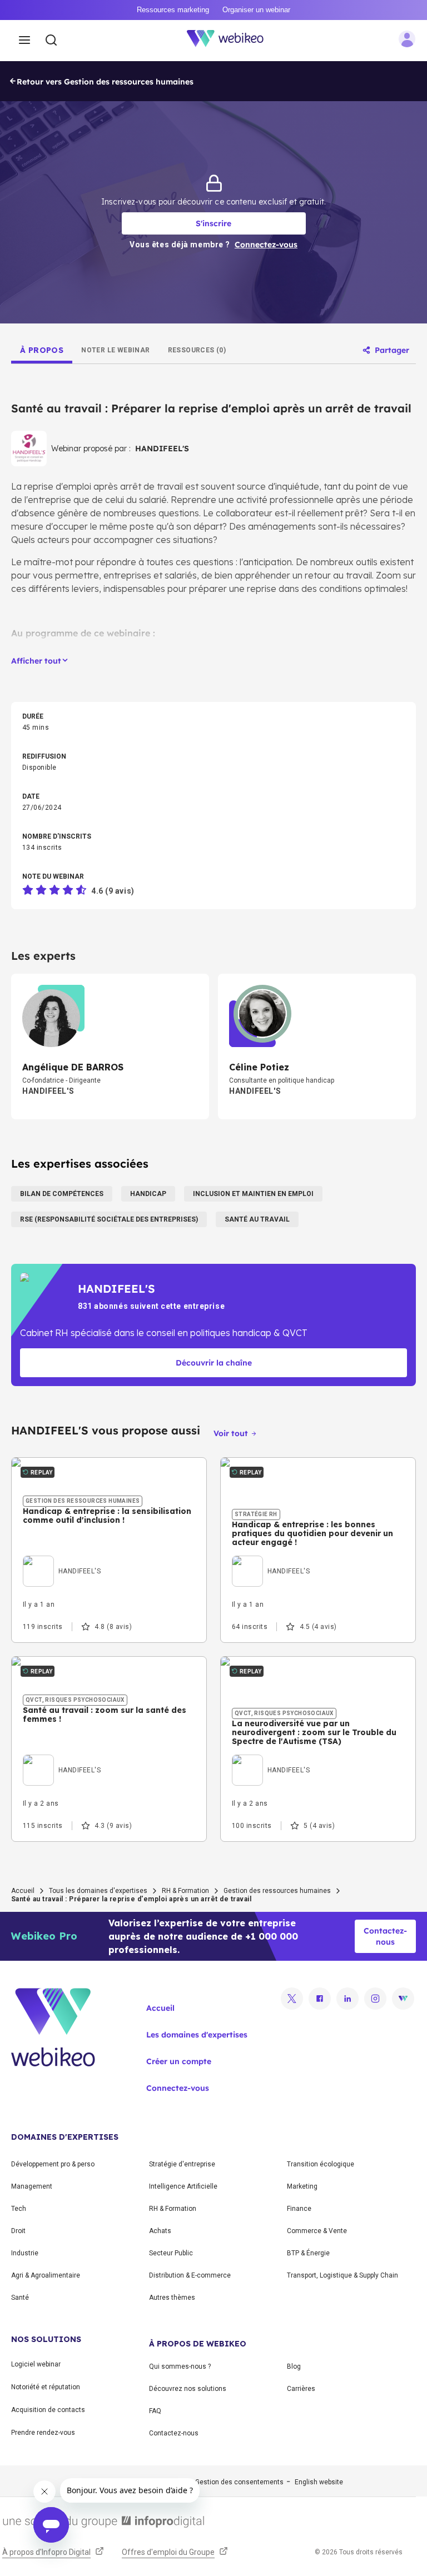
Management (32, 2186)
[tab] (42, 350)
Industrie (25, 2253)
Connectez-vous (178, 2088)
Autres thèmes (172, 2298)
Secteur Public (171, 2253)
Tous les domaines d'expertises (98, 1891)
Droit (18, 2231)
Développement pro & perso (53, 2164)
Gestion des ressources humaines (277, 1891)
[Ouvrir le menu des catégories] (24, 41)
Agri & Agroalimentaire (46, 2275)
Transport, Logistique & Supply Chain (342, 2275)
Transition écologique (321, 2164)
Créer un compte (179, 2061)
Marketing (302, 2186)
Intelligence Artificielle (183, 2186)
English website (319, 2482)
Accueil (23, 1891)
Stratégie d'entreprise (182, 2164)
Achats (160, 2231)
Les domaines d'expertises (197, 2035)
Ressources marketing (173, 10)
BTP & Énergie (308, 2253)
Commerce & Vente (317, 2231)
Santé (20, 2298)
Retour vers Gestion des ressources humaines (105, 82)
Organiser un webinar (256, 10)
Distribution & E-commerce (190, 2275)
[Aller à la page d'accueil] (231, 41)
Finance (299, 2209)
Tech (19, 2209)
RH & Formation (185, 1891)
